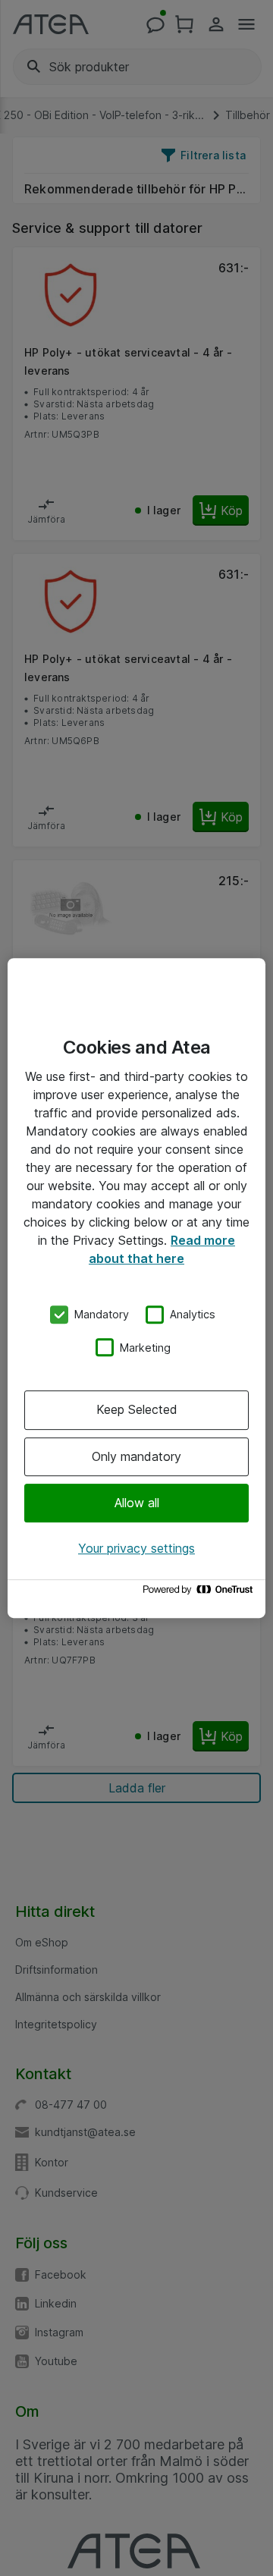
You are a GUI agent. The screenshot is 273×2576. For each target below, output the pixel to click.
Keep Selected (137, 1409)
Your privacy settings (136, 1548)
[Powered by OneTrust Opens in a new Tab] (200, 1593)
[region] (136, 1288)
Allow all (137, 1503)
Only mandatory (136, 1456)
